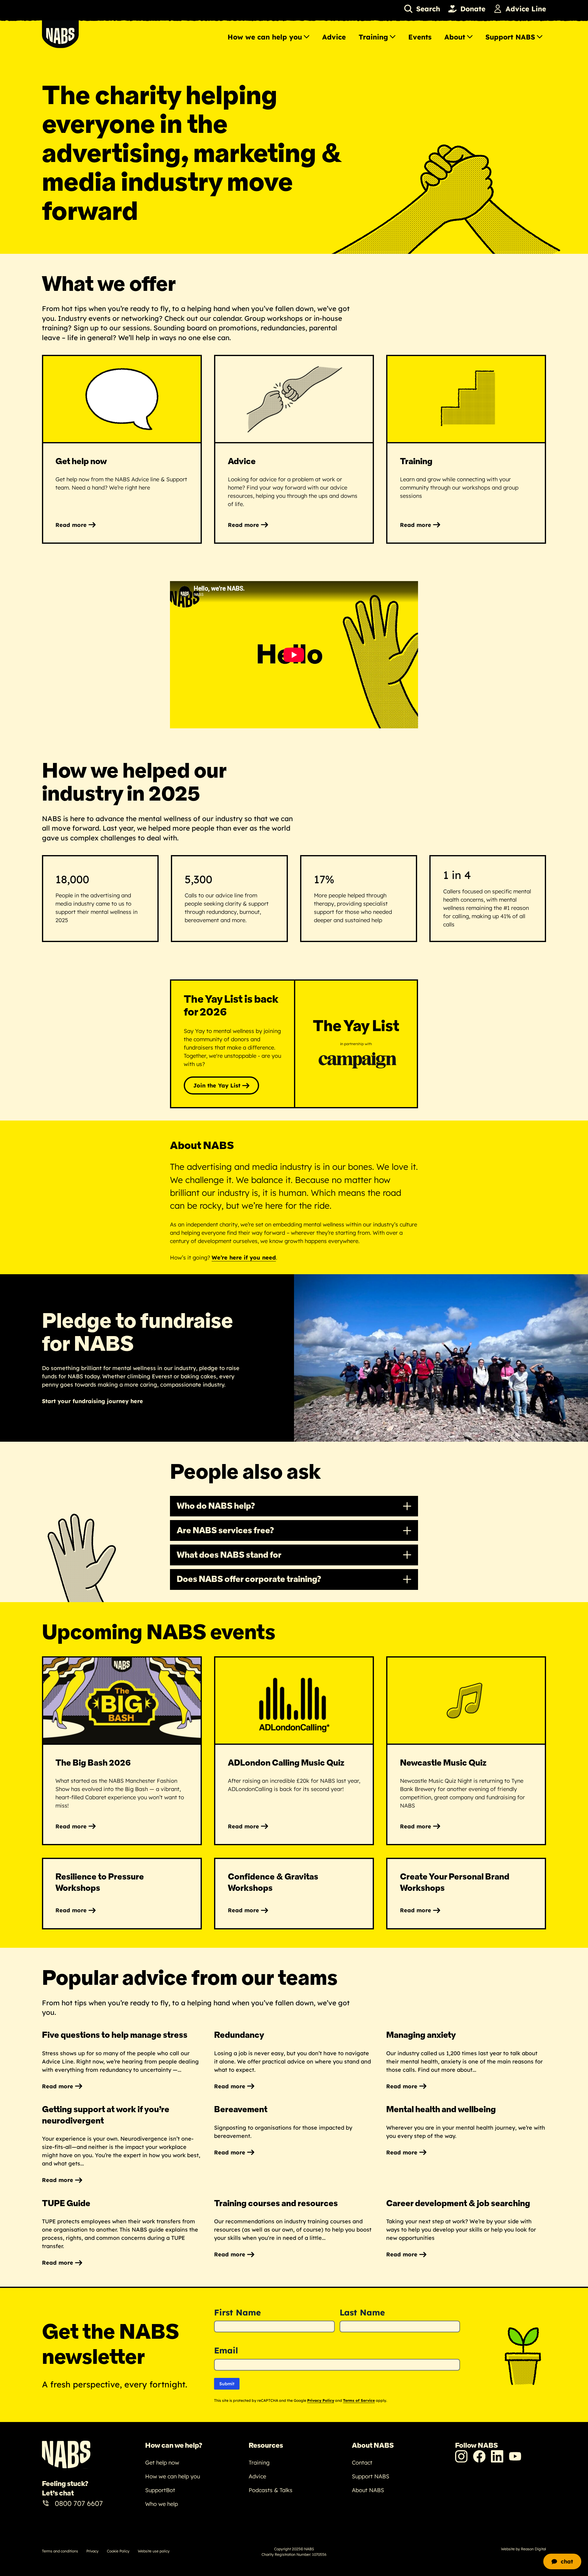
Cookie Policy (118, 2551)
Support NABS (510, 37)
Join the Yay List (217, 1085)
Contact (362, 2463)
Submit (227, 2384)
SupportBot (160, 2490)
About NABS (368, 2490)
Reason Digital (533, 2549)
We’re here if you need (244, 1258)
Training (373, 37)
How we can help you (265, 37)
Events (420, 37)
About (455, 37)
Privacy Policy (321, 2400)
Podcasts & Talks (271, 2490)
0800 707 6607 (79, 2503)
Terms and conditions (60, 2551)
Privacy (92, 2551)
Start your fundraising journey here (92, 1401)
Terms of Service (359, 2400)
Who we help (162, 2504)
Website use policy (154, 2551)
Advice (334, 37)
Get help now (162, 2463)
